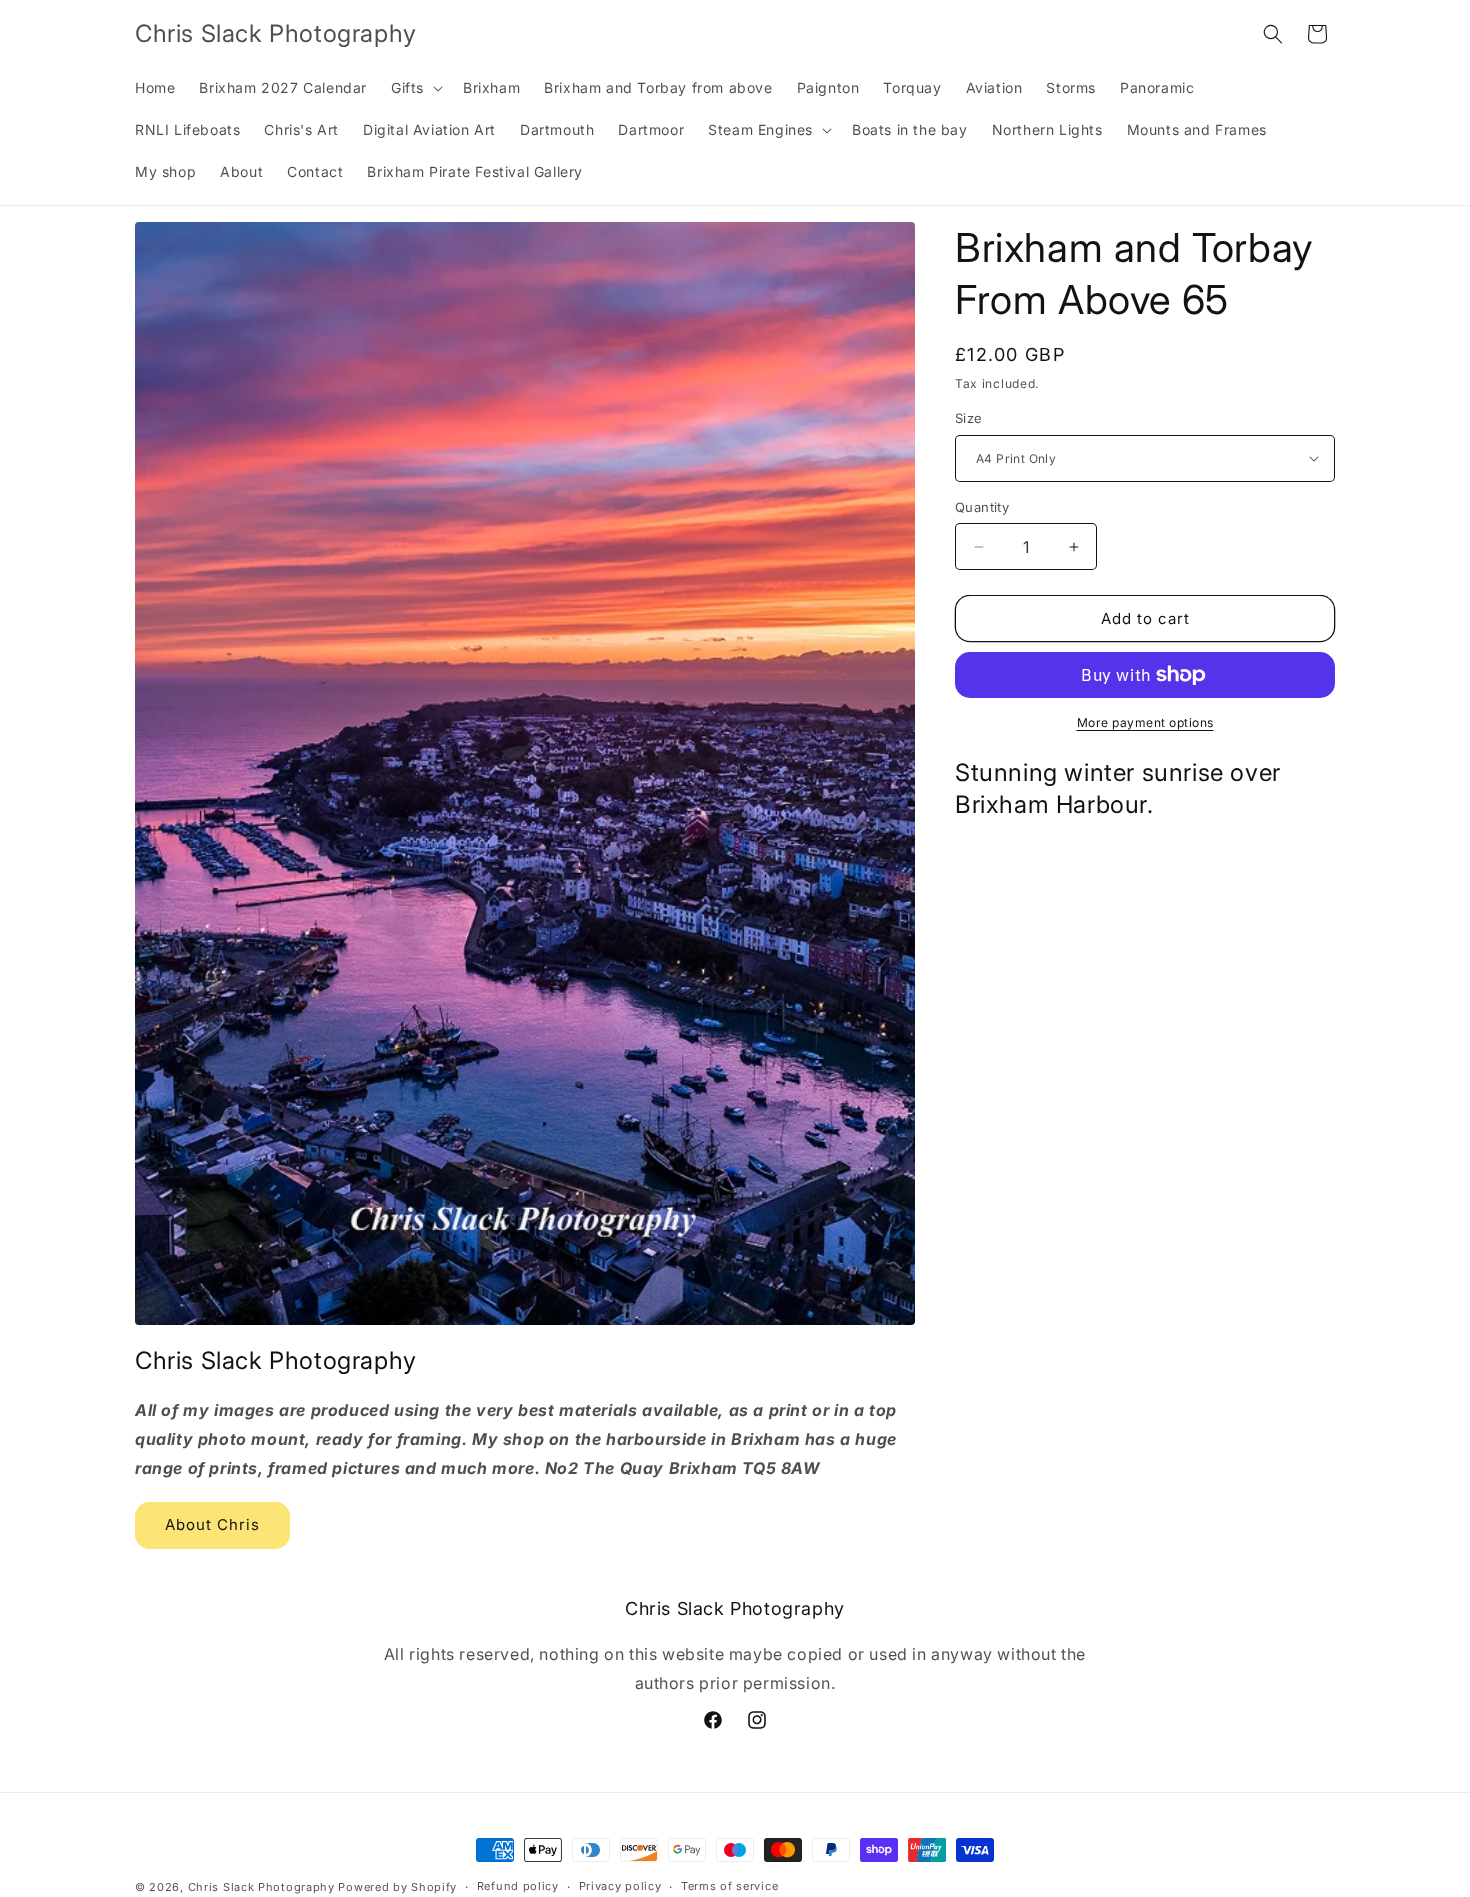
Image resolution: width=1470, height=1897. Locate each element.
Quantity (982, 507)
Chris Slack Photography (261, 1887)
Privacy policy (620, 1887)
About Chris (212, 1525)
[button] (415, 88)
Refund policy (518, 1887)
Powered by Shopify (397, 1887)
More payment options (1145, 722)
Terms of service (729, 1887)
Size (969, 418)
